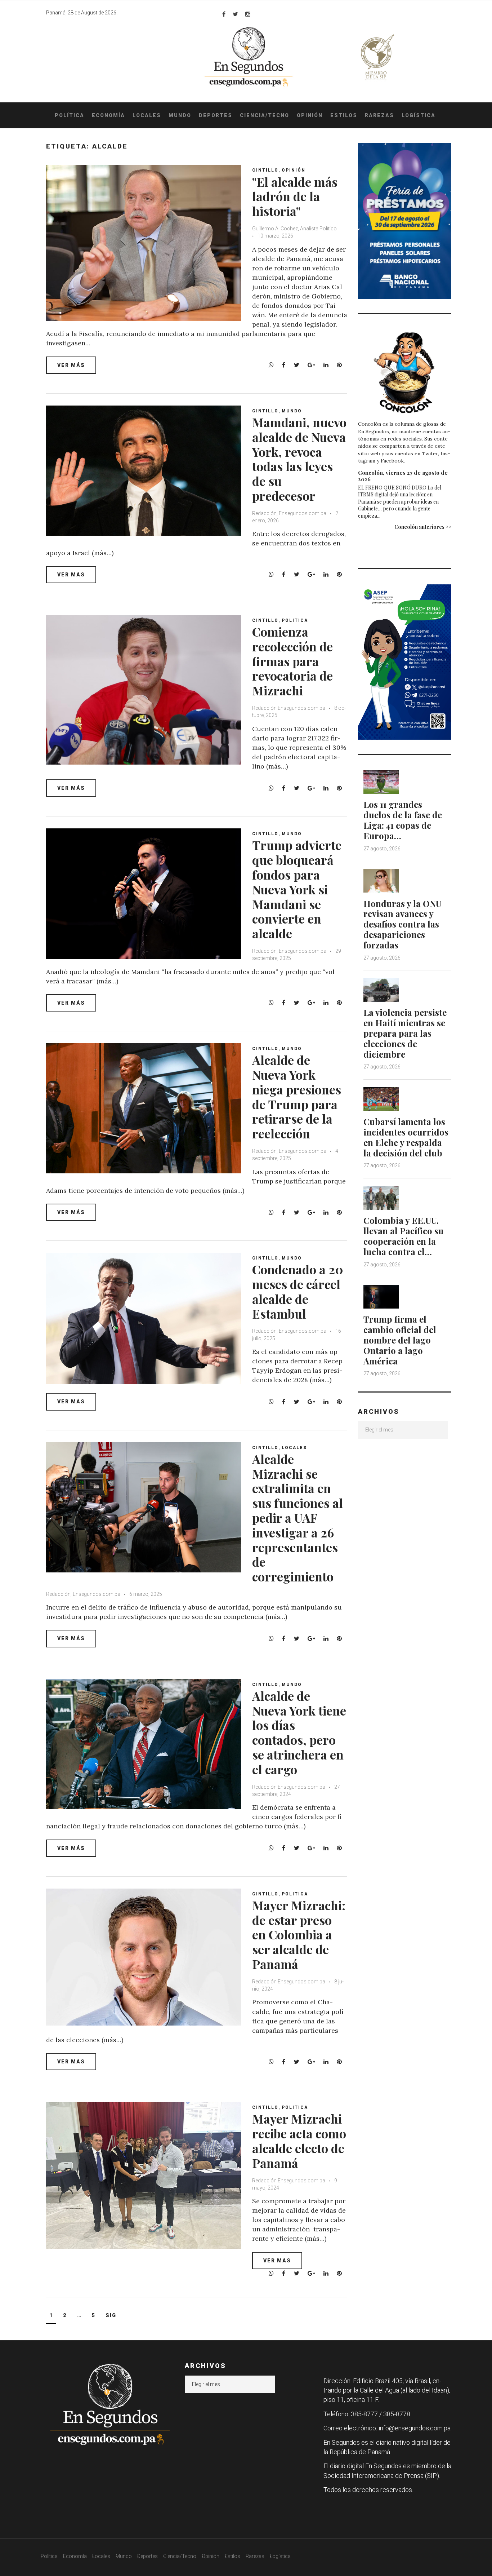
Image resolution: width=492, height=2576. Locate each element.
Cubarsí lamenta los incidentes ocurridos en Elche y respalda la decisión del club (406, 1137)
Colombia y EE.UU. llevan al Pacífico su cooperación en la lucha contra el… (404, 1236)
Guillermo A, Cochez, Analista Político (294, 229)
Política (70, 115)
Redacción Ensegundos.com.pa (289, 708)
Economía (108, 115)
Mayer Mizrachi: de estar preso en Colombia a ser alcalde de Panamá (299, 1935)
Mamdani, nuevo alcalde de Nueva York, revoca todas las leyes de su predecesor (299, 459)
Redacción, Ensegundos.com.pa (289, 513)
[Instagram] (248, 14)
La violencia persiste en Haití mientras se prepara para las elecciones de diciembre (405, 1033)
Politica (295, 620)
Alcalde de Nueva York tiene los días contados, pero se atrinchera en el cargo (299, 1732)
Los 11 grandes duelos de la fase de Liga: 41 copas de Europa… (403, 820)
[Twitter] (235, 14)
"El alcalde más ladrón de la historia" (295, 196)
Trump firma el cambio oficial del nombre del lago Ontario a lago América (400, 1340)
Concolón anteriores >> (423, 527)
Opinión (310, 115)
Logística (419, 115)
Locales (147, 115)
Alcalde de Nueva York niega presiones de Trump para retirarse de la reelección (297, 1097)
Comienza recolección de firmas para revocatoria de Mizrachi (292, 661)
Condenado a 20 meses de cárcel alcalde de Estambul (298, 1291)
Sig (111, 2315)
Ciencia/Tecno (265, 115)
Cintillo (265, 170)
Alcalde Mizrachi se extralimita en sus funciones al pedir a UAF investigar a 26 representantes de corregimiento (298, 1518)
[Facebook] (224, 14)
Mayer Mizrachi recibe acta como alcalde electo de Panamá (299, 2141)
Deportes (216, 115)
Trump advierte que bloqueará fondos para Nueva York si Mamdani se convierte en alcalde (297, 889)
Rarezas (379, 115)
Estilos (344, 115)
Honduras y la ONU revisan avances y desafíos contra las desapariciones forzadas (402, 924)
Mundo (180, 115)
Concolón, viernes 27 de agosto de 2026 (403, 476)
